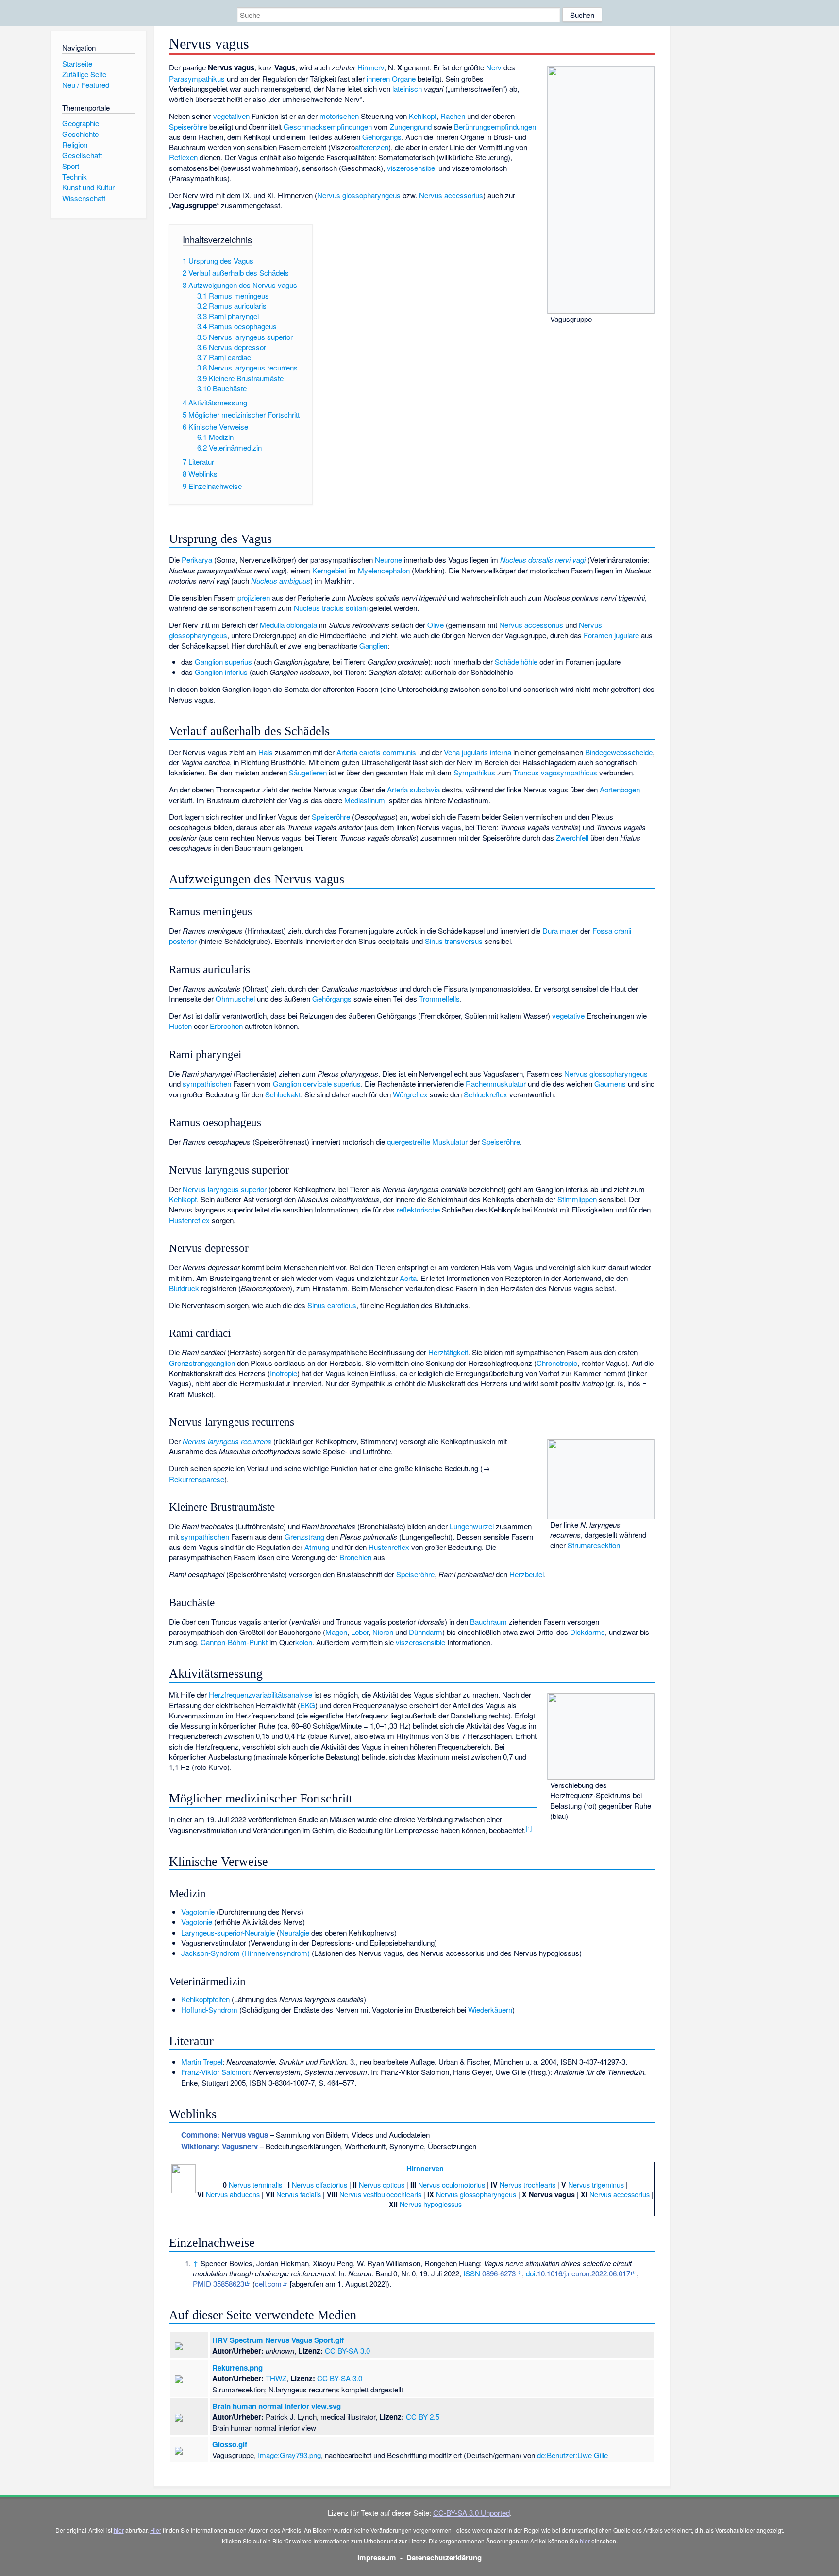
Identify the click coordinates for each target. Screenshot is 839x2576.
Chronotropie (557, 1363)
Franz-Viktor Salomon (215, 2072)
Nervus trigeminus (596, 2184)
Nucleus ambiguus (281, 581)
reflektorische (418, 1209)
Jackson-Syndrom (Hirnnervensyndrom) (245, 1953)
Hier (156, 2530)
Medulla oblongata (288, 625)
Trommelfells (439, 999)
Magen (336, 1632)
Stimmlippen (577, 1199)
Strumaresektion (594, 1545)
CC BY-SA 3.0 (347, 2350)
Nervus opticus (382, 2184)
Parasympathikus (197, 78)
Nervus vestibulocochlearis (380, 2194)
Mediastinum (365, 800)
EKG (308, 1705)
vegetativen (231, 116)
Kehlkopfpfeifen (205, 1999)
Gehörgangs (382, 137)
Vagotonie (197, 1922)
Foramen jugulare (611, 635)
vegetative (568, 1016)
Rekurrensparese (197, 1479)
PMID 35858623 (218, 2283)
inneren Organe (391, 78)
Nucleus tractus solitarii (331, 608)
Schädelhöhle (516, 662)
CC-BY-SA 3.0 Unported (471, 2513)
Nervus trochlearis (528, 2184)
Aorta (408, 1278)
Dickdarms (587, 1632)
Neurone (388, 560)
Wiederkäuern (490, 2010)
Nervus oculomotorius (452, 2184)
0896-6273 (499, 2273)
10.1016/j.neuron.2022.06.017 (584, 2273)
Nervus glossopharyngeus (359, 195)
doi (530, 2273)
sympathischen (207, 1084)
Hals (266, 752)
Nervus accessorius (451, 195)
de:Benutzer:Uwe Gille (572, 2455)
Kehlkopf (423, 116)
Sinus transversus (454, 941)
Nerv (494, 67)
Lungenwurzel (472, 1526)
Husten (180, 1026)
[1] (529, 1828)
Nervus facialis (299, 2194)
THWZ (276, 2378)
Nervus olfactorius (319, 2184)
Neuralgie (294, 1932)
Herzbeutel (527, 1574)
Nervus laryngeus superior (225, 1189)
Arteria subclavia (413, 789)
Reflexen (183, 157)
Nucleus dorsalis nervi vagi (543, 560)
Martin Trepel (202, 2062)
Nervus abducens (233, 2194)
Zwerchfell (572, 837)
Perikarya (197, 560)
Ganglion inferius (221, 672)
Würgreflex (410, 1094)
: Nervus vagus (225, 2135)
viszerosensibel (412, 168)
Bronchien (355, 1557)
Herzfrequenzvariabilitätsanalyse (260, 1694)
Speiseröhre (188, 126)
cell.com (268, 2283)
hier (119, 2530)
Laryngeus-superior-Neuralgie (228, 1932)
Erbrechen (226, 1026)
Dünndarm (426, 1632)
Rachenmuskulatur (496, 1084)
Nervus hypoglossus (431, 2204)
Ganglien (373, 646)
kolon (304, 1642)
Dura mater (560, 931)
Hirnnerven (425, 2168)
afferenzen (372, 147)
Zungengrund (411, 126)
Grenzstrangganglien (202, 1363)
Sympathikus (474, 772)
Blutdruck (184, 1288)
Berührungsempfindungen (495, 126)
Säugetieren (308, 772)
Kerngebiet (329, 570)
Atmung (317, 1547)
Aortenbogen (620, 789)
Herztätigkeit (448, 1352)
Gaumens (610, 1084)
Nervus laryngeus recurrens (227, 1441)
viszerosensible (420, 1642)
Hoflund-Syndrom (209, 2010)
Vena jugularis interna (478, 752)
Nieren (383, 1632)
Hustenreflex (189, 1220)
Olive (436, 625)
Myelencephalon (384, 570)
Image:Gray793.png (289, 2455)
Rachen (453, 116)
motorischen (339, 116)
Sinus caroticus (332, 1305)
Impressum (377, 2558)
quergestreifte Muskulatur (427, 1141)
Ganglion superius (223, 662)
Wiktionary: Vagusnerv (219, 2146)
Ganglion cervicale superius (317, 1084)
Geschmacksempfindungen (328, 126)
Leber (360, 1632)
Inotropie (284, 1373)
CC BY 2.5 (423, 2416)
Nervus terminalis (255, 2184)
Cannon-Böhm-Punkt (234, 1642)
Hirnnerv (371, 67)
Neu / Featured (86, 85)
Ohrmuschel (235, 999)
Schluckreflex (486, 1094)
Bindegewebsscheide (619, 752)
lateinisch (407, 89)
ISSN (472, 2273)
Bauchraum (488, 1622)
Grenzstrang (304, 1537)
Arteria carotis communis (376, 752)
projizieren (254, 598)
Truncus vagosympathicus (555, 772)
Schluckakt (283, 1094)
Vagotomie (198, 1911)
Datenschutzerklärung (444, 2558)
